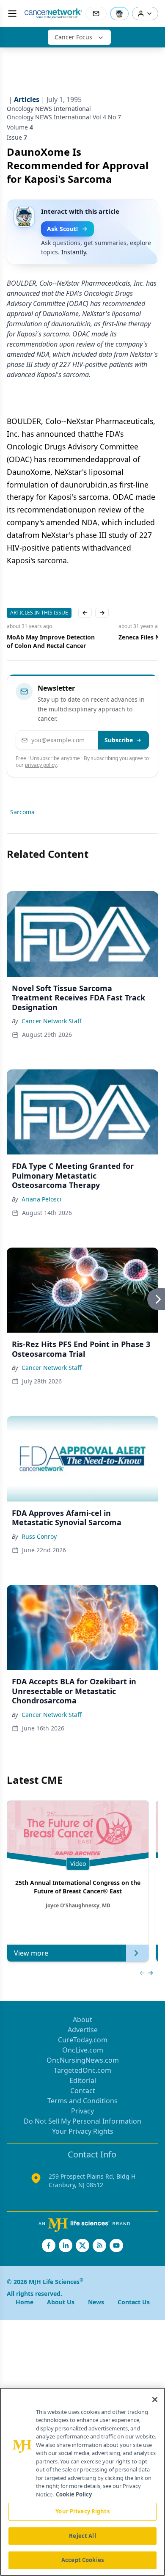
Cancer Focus (73, 37)
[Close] (155, 2400)
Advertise (83, 2030)
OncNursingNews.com (83, 2060)
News (96, 2302)
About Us (61, 2302)
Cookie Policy (74, 2494)
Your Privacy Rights (83, 2131)
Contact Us (134, 2302)
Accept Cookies (82, 2560)
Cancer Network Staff (52, 1021)
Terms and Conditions (82, 2101)
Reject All (82, 2536)
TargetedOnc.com (82, 2070)
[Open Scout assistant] (119, 14)
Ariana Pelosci (41, 1199)
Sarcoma (22, 812)
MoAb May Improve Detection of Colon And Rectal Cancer (51, 641)
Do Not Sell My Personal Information (82, 2121)
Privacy (82, 2111)
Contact (83, 2091)
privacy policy (41, 765)
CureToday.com (83, 2040)
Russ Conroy (39, 1536)
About (82, 2019)
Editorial (83, 2080)
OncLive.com (83, 2050)
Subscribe (119, 740)
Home (25, 2302)
